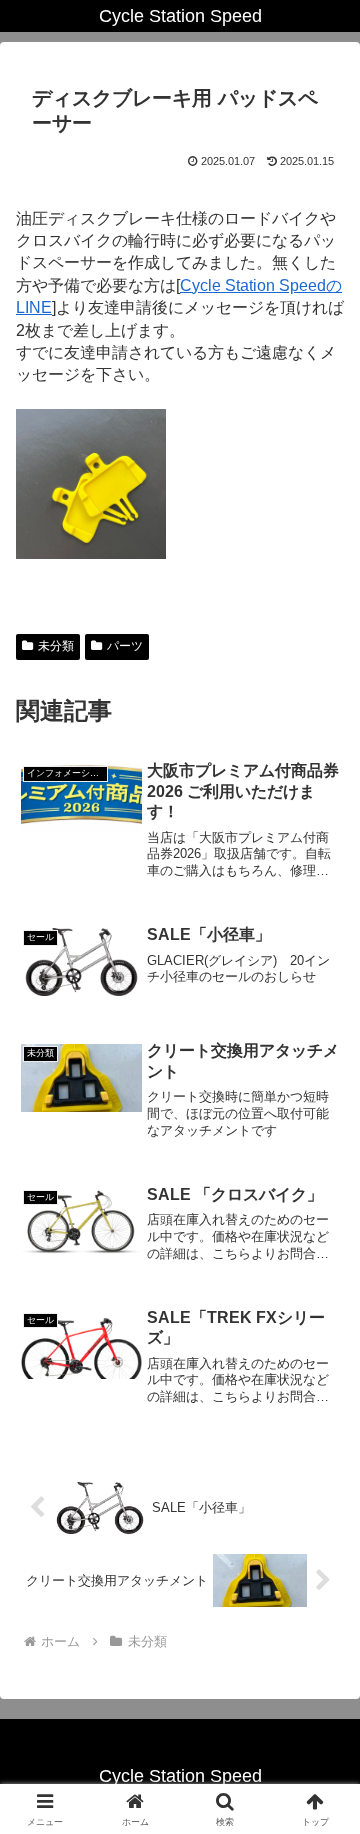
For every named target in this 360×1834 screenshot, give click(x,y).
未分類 (56, 646)
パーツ (125, 646)
